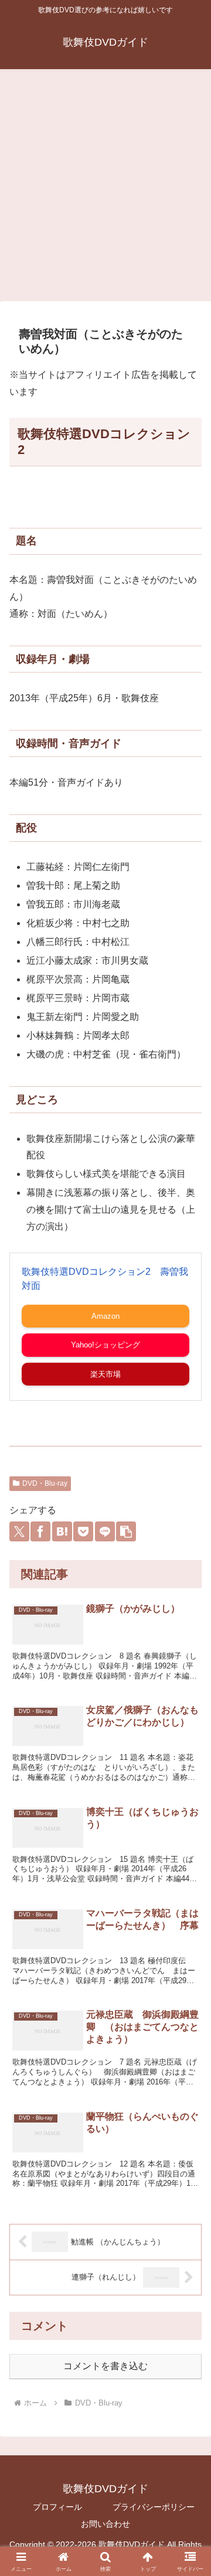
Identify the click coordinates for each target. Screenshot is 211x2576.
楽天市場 (105, 1374)
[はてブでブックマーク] (62, 1531)
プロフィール (57, 2507)
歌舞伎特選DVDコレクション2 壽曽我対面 (105, 1279)
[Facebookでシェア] (40, 1531)
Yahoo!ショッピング (105, 1345)
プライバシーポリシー (154, 2507)
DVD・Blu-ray (45, 1483)
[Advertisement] (105, 189)
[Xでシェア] (19, 1531)
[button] (126, 1531)
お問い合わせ (105, 2524)
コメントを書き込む (105, 2366)
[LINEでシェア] (105, 1531)
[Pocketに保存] (83, 1531)
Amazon (105, 1316)
